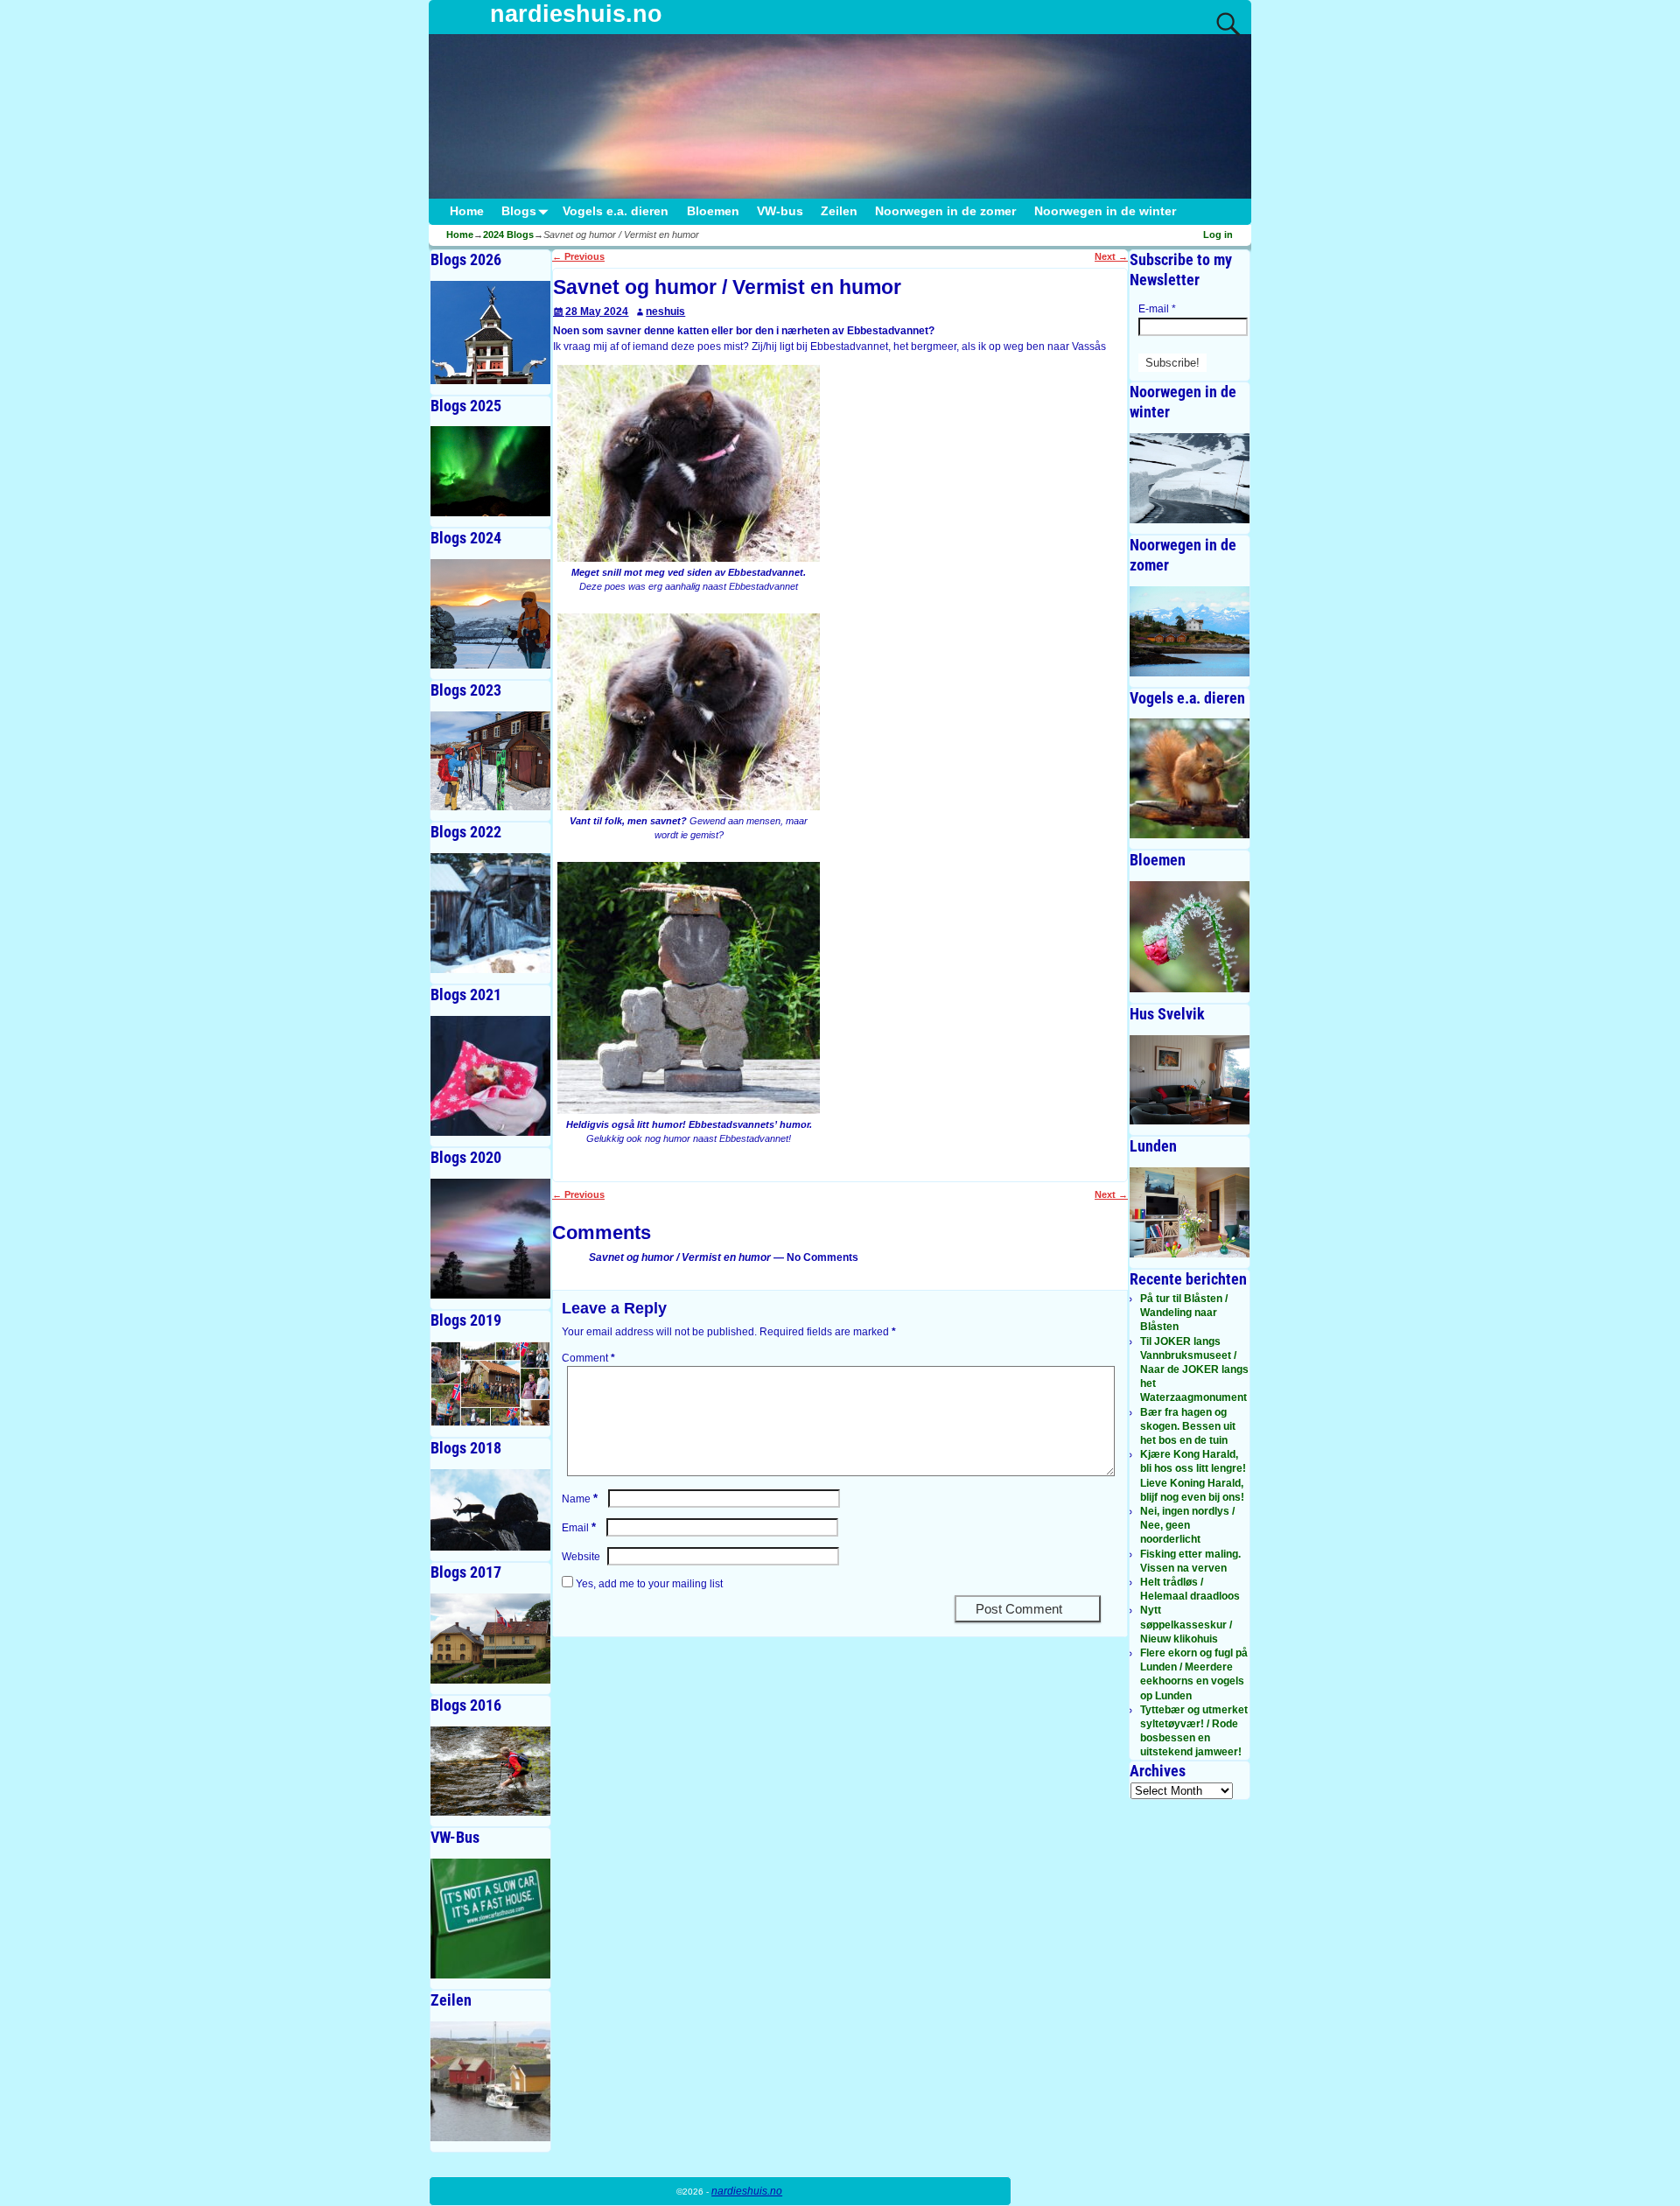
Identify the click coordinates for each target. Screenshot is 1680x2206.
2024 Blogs (508, 235)
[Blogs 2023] (490, 761)
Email (579, 1528)
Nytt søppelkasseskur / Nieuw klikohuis (1186, 1624)
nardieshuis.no (576, 14)
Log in (1218, 235)
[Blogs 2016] (490, 1772)
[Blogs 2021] (490, 1076)
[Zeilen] (490, 2081)
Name (580, 1499)
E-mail (1157, 309)
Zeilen (839, 211)
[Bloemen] (1190, 936)
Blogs (519, 211)
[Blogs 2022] (490, 913)
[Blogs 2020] (490, 1239)
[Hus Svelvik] (1190, 1080)
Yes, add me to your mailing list (648, 1584)
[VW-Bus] (490, 1919)
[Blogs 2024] (490, 614)
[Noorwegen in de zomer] (1190, 631)
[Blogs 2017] (490, 1639)
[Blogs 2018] (490, 1510)
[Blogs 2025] (490, 471)
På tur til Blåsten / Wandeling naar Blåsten (1184, 1313)
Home (467, 211)
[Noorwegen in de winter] (1190, 478)
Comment (588, 1358)
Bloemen (713, 211)
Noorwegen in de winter (1105, 211)
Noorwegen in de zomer (945, 211)
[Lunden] (1190, 1212)
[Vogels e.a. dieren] (1190, 778)
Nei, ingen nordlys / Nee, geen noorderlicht (1187, 1525)
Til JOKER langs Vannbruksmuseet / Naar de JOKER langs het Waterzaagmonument (1194, 1370)
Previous (578, 256)
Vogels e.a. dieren (616, 211)
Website (581, 1557)
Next (1111, 256)
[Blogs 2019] (490, 1384)
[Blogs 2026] (490, 333)
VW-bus (780, 211)
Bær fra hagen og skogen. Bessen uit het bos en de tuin (1188, 1426)
